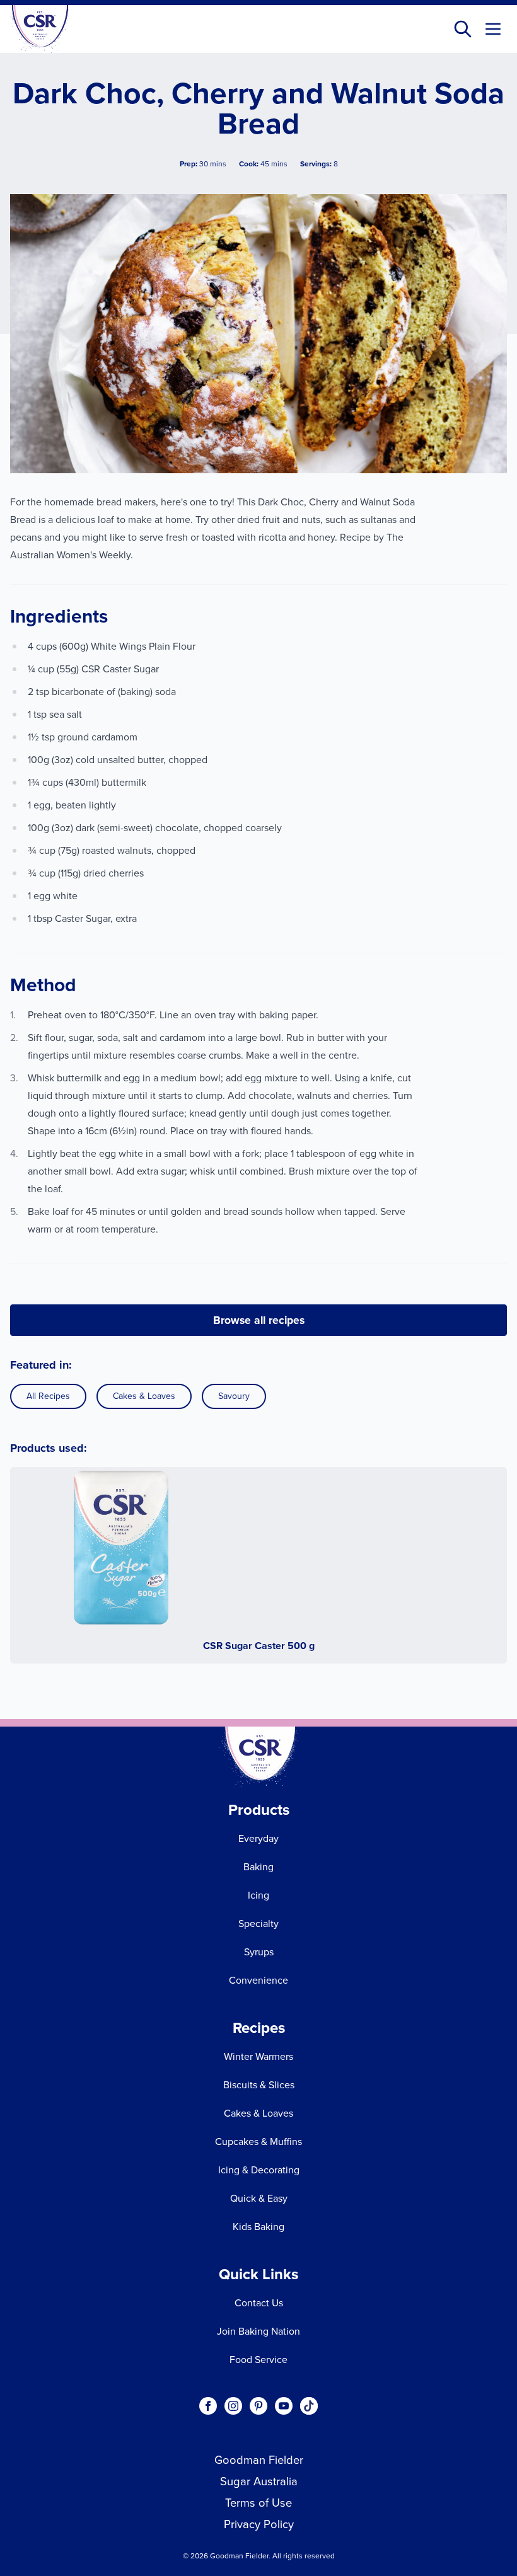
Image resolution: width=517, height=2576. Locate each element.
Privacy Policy (259, 2524)
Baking (258, 1867)
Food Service (258, 2360)
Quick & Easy (259, 2198)
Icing (258, 1895)
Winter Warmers (258, 2056)
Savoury (234, 1396)
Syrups (259, 1952)
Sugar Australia (259, 2481)
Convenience (258, 1980)
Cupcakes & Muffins (258, 2142)
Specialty (258, 1923)
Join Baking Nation (258, 2331)
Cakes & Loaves (144, 1396)
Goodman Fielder (259, 2460)
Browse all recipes (259, 1320)
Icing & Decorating (259, 2170)
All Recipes (48, 1396)
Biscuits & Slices (259, 2085)
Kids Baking (258, 2227)
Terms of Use (258, 2503)
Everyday (258, 1838)
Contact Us (259, 2303)
